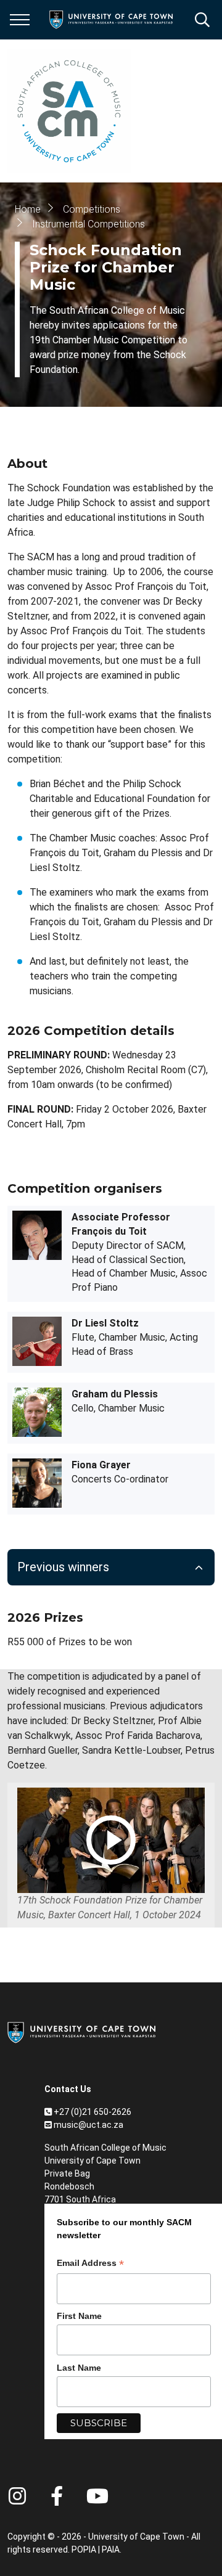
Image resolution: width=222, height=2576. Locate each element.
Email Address (90, 2264)
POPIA (84, 2549)
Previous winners (63, 1567)
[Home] (81, 2032)
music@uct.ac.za (88, 2125)
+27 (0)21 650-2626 (92, 2112)
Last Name (79, 2368)
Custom (17, 2496)
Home (28, 209)
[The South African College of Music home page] (69, 111)
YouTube (97, 2496)
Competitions (92, 209)
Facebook (57, 2496)
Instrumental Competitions (88, 224)
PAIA (111, 2549)
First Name (79, 2316)
